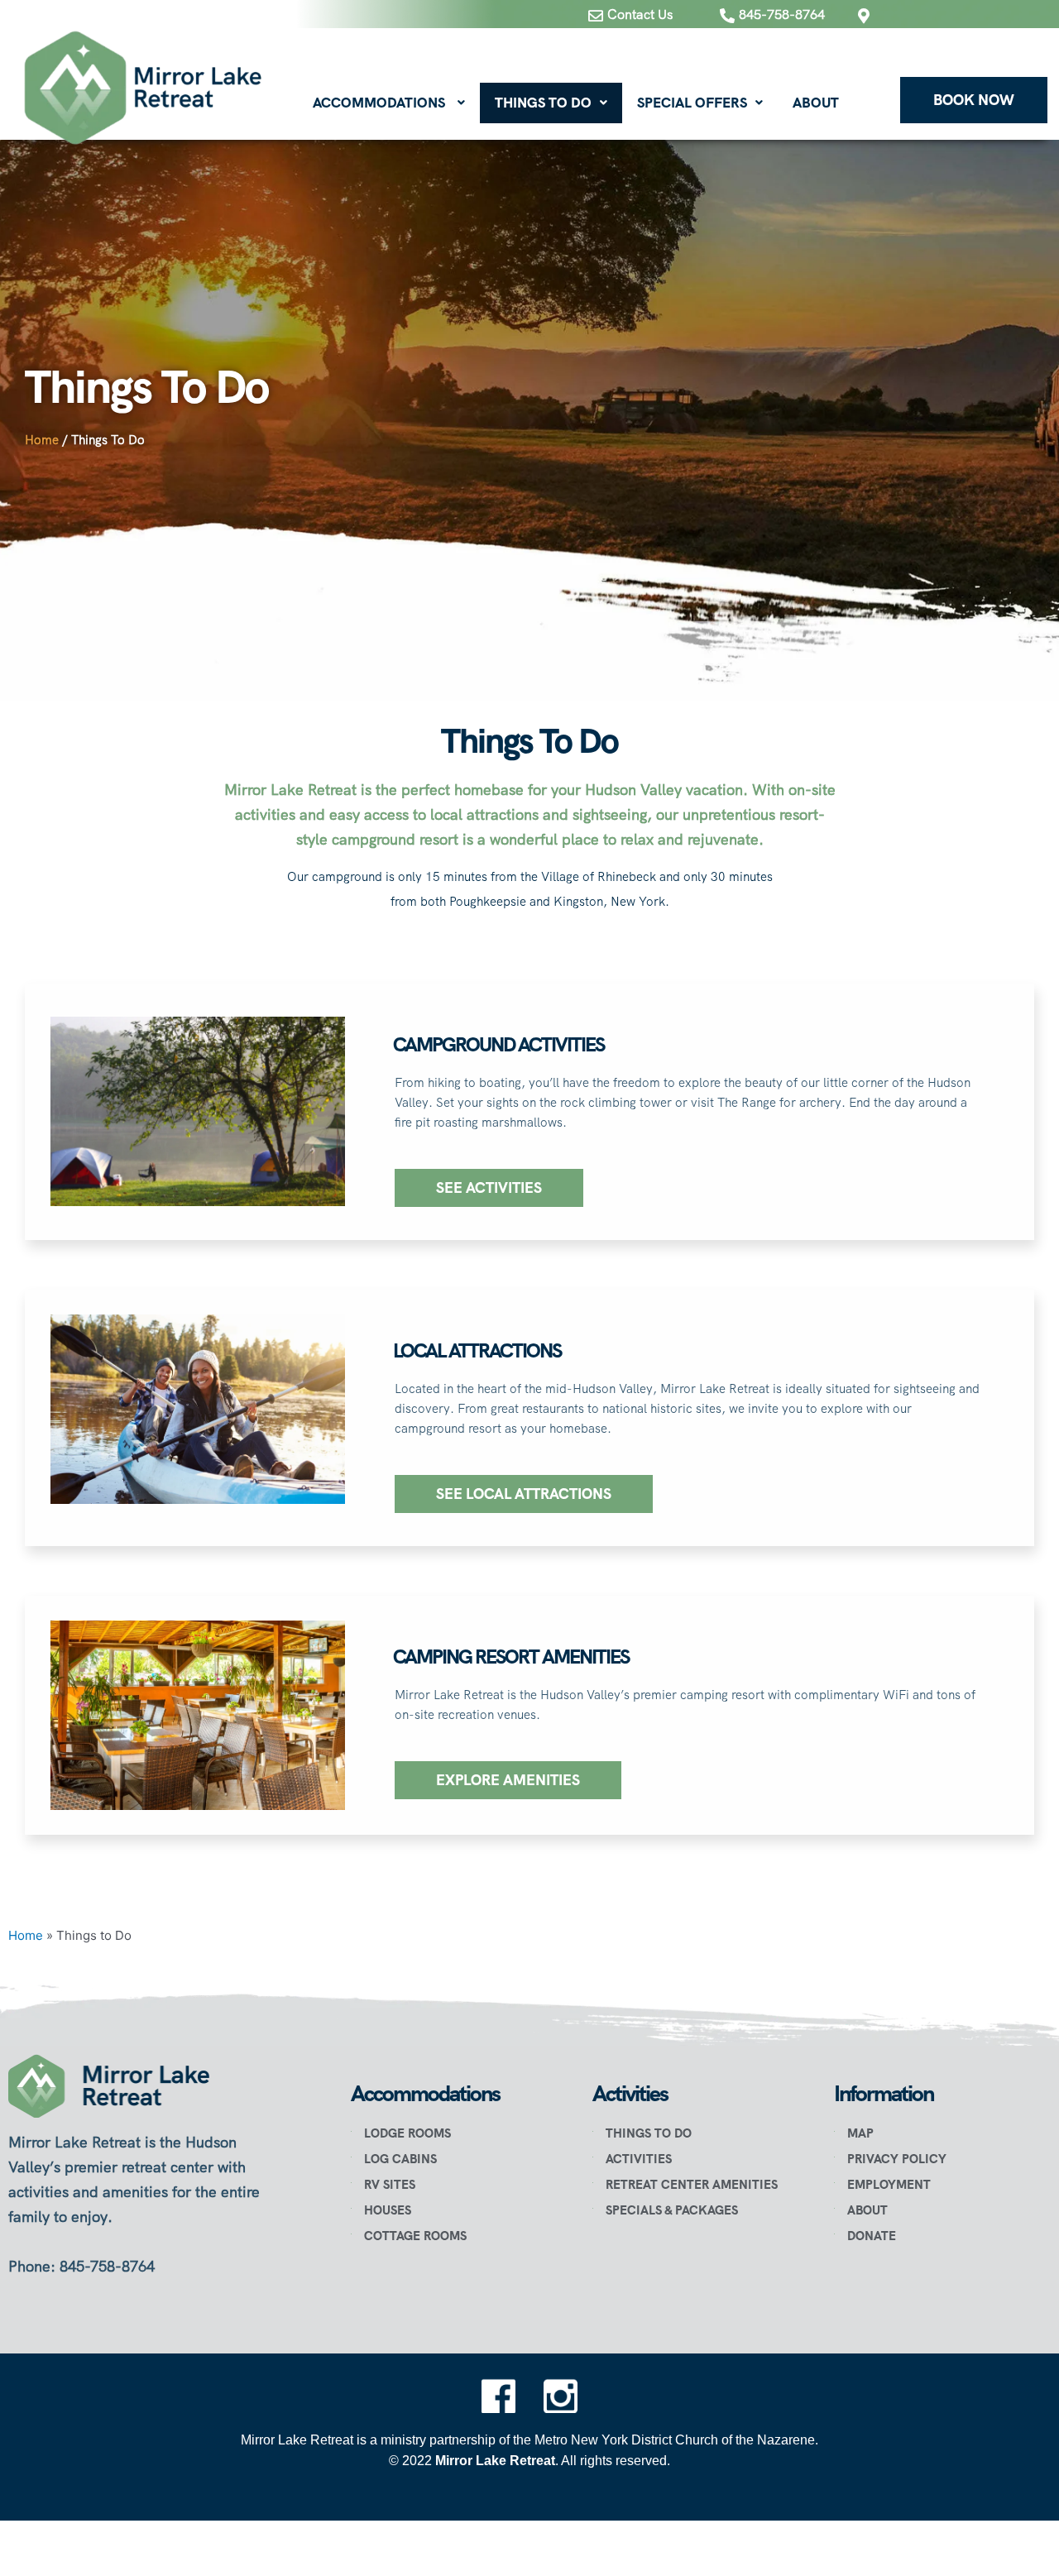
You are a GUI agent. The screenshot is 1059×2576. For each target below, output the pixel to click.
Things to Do (543, 103)
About (816, 103)
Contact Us (640, 14)
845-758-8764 (782, 14)
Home (42, 440)
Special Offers (692, 103)
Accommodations (379, 103)
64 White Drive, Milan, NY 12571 (939, 43)
